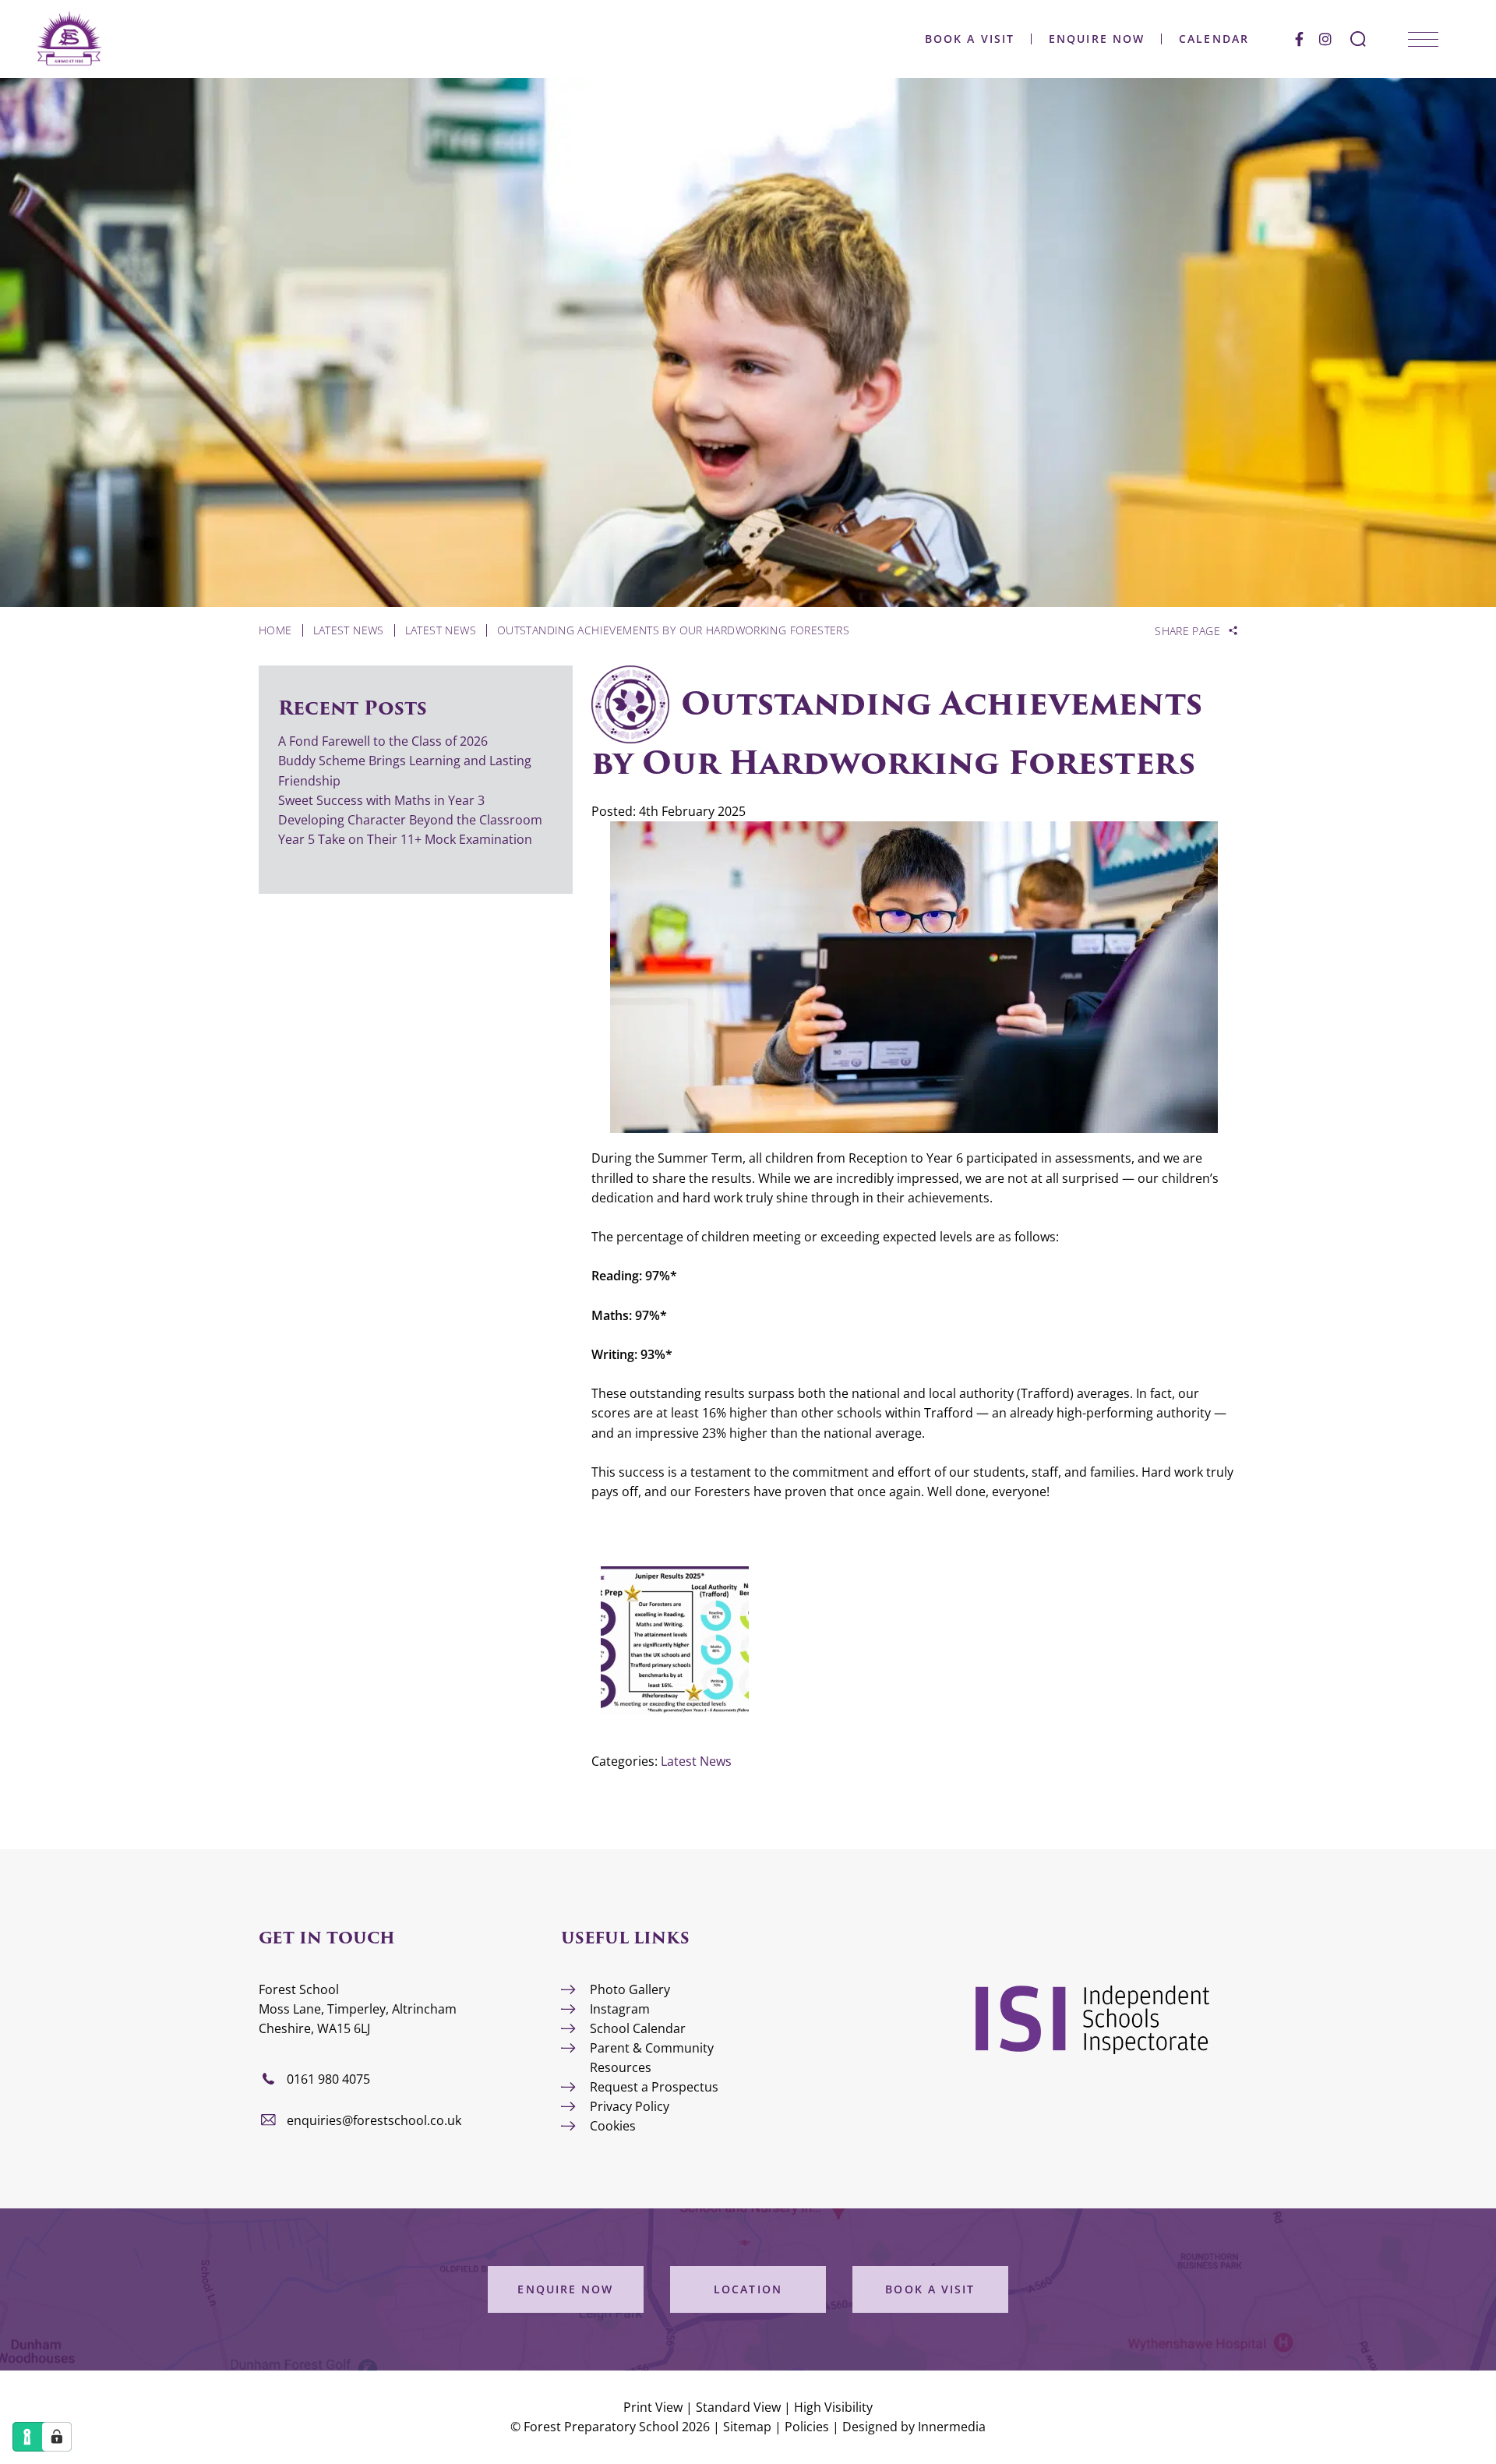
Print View (653, 2407)
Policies (807, 2427)
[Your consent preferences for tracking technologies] (57, 2437)
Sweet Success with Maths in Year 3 (381, 800)
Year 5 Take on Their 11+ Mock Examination (405, 839)
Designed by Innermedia (914, 2427)
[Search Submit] (1358, 39)
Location (748, 2289)
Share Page (1187, 631)
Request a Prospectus (654, 2087)
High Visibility (833, 2407)
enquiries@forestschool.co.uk (374, 2120)
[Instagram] (1325, 39)
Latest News (696, 1761)
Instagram (620, 2009)
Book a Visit (970, 39)
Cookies (613, 2126)
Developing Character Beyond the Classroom (410, 820)
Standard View (738, 2407)
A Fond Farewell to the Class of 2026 (383, 741)
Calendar (1214, 39)
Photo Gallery (630, 1989)
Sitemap (747, 2427)
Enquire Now (1097, 39)
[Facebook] (1299, 39)
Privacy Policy (630, 2106)
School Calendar (638, 2028)
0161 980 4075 (328, 2079)
